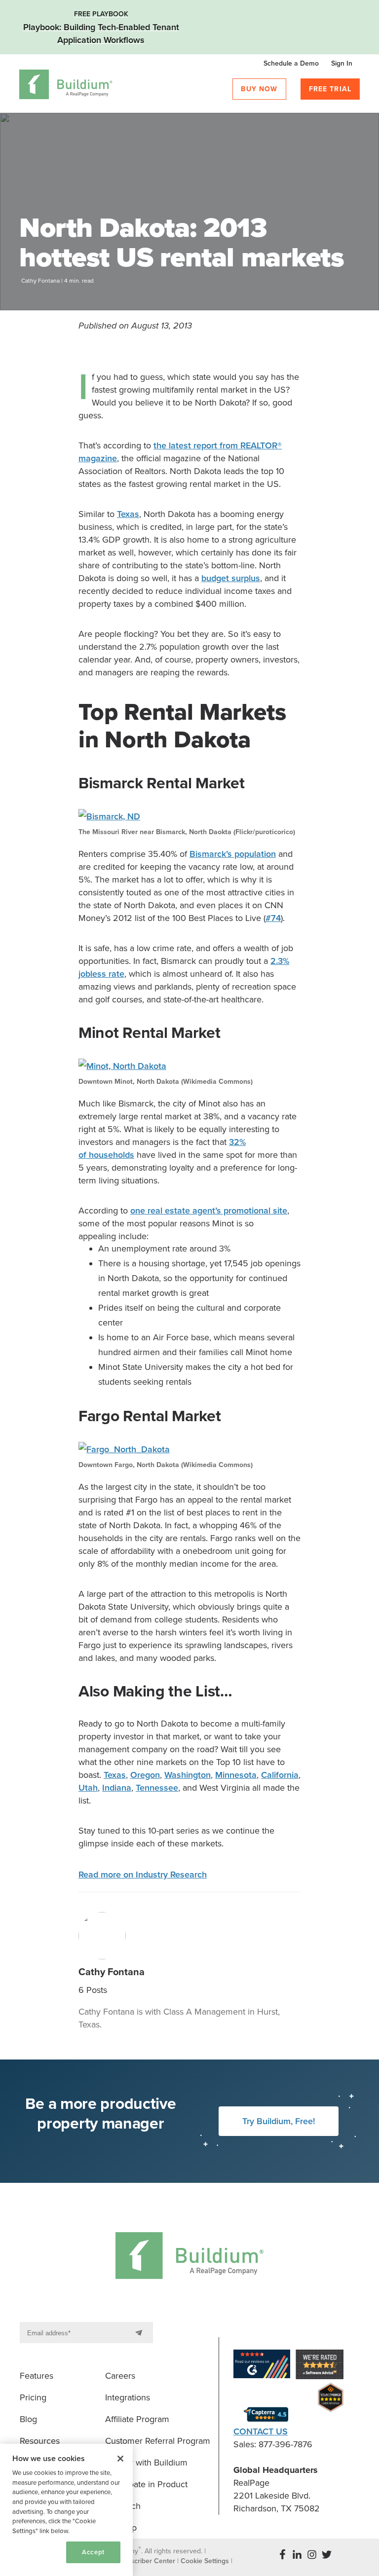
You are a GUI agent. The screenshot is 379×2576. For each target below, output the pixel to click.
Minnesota (236, 1775)
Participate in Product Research (146, 2495)
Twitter (327, 2554)
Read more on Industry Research (143, 1875)
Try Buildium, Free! (279, 2121)
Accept (93, 2552)
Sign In (342, 63)
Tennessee (157, 1788)
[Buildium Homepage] (66, 86)
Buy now (259, 89)
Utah (88, 1788)
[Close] (120, 2459)
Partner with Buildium (146, 2463)
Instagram (312, 2554)
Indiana (117, 1788)
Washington (188, 1775)
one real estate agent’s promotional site (209, 1211)
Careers (120, 2376)
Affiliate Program (137, 2419)
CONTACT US (261, 2431)
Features (37, 2376)
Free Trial (330, 89)
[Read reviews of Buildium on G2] (262, 2366)
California (280, 1775)
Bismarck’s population (233, 854)
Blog (28, 2419)
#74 (273, 918)
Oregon (145, 1775)
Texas (128, 514)
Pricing (33, 2397)
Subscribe (141, 2333)
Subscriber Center (147, 2561)
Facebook (282, 2554)
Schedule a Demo (291, 63)
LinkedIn (297, 2554)
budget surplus (231, 578)
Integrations (128, 2397)
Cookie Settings (30, 2556)
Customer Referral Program (158, 2441)
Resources (40, 2441)
